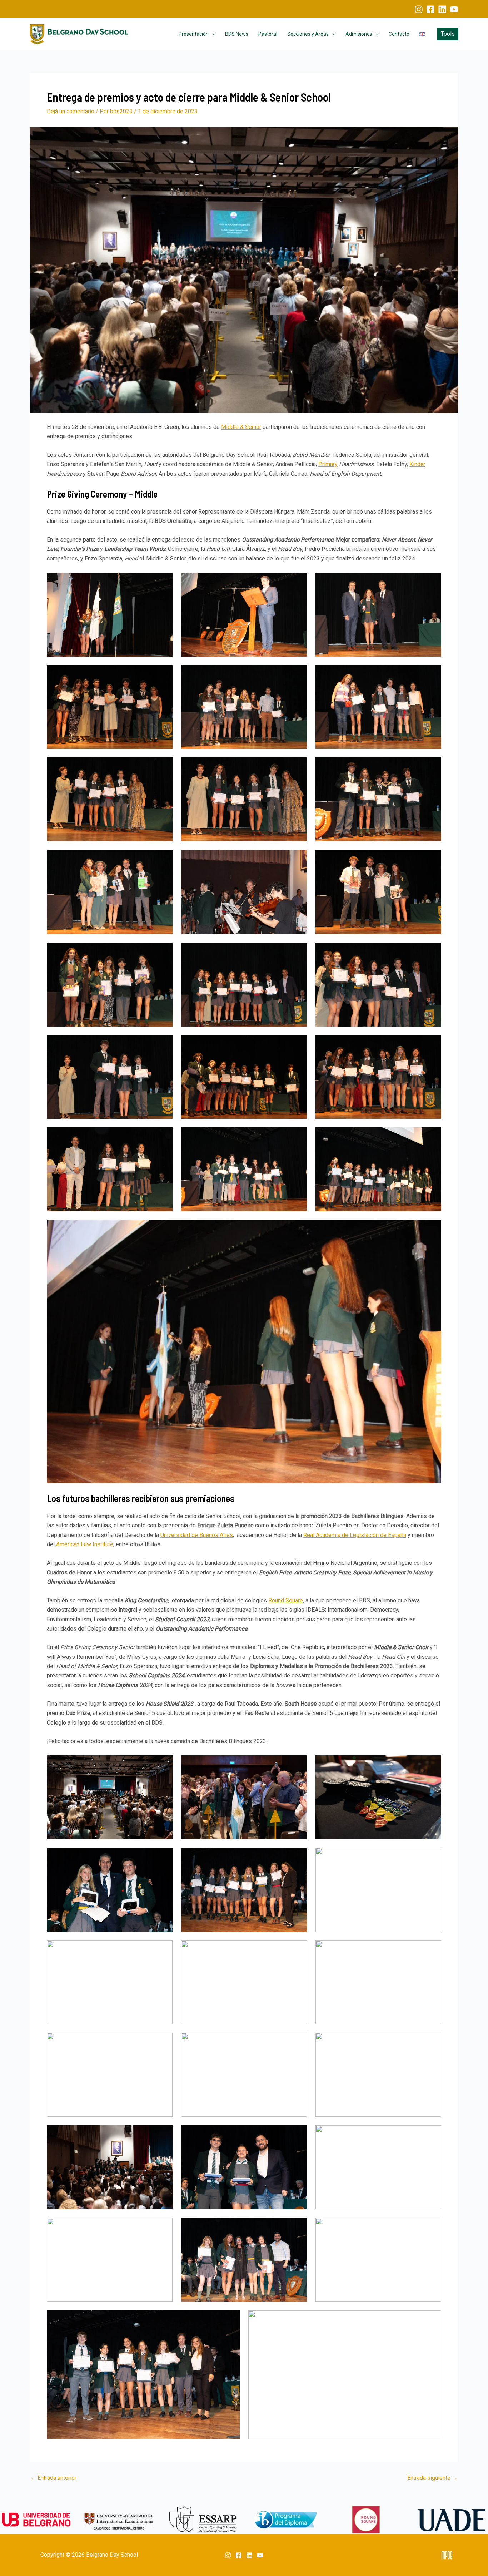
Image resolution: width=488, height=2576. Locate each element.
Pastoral (268, 34)
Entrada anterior (53, 2478)
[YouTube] (454, 9)
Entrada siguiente (432, 2478)
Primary (328, 464)
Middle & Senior (241, 427)
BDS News (237, 34)
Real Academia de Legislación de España (355, 1535)
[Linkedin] (442, 9)
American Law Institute (85, 1544)
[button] (212, 34)
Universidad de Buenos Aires (197, 1535)
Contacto (399, 34)
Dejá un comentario (71, 111)
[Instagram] (419, 9)
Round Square (286, 1600)
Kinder (417, 464)
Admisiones (359, 34)
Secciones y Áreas (308, 34)
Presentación (194, 34)
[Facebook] (430, 9)
